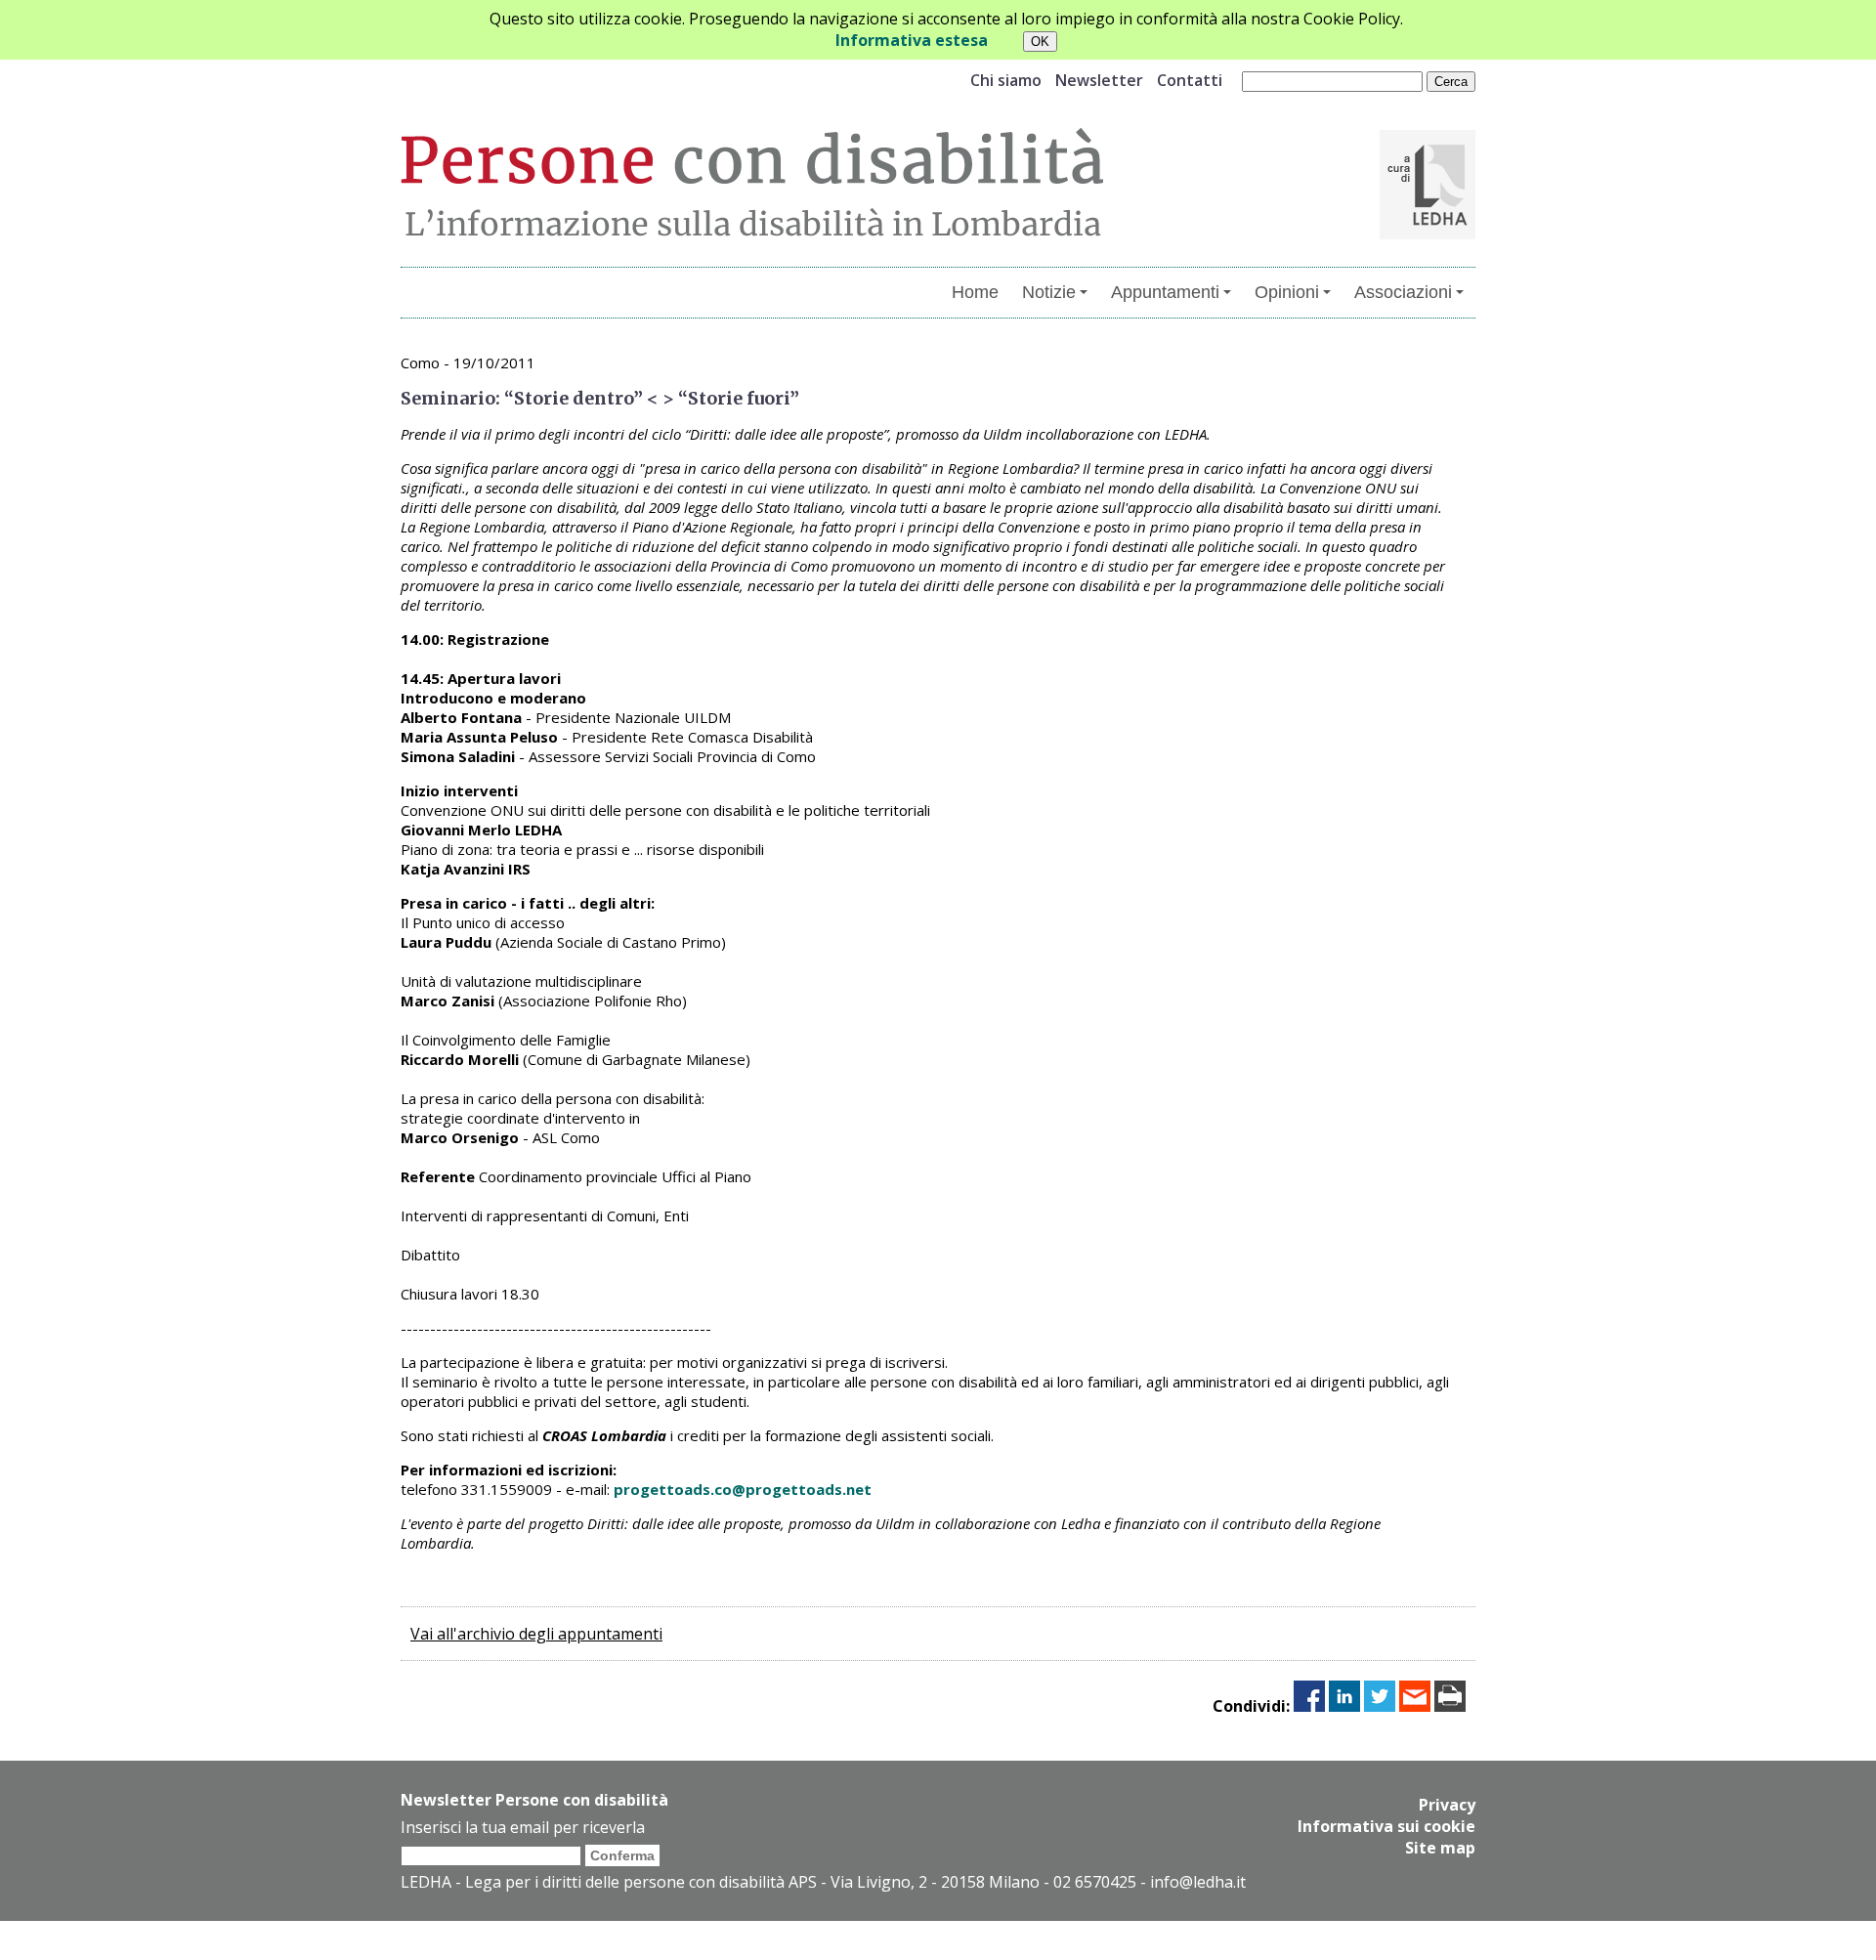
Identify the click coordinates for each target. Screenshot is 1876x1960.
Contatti (1190, 80)
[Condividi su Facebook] (1309, 1706)
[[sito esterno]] (1428, 234)
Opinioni (1287, 292)
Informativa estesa (912, 40)
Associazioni (1403, 292)
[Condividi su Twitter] (1380, 1706)
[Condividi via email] (1415, 1706)
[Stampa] (1450, 1706)
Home (975, 292)
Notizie (1049, 292)
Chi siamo (1006, 80)
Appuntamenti (1165, 292)
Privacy (1447, 1805)
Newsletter (1099, 80)
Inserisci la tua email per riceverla (523, 1827)
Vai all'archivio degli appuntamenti (536, 1634)
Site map (1440, 1848)
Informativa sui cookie (1386, 1826)
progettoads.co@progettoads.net (743, 1489)
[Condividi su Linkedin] (1344, 1706)
